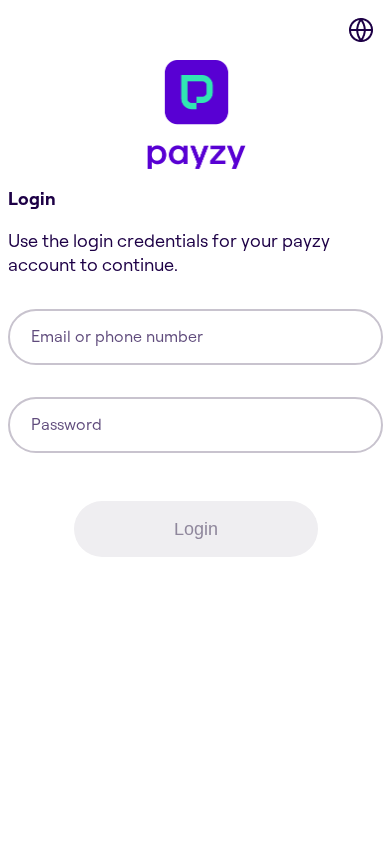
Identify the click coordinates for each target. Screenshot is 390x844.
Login (196, 529)
